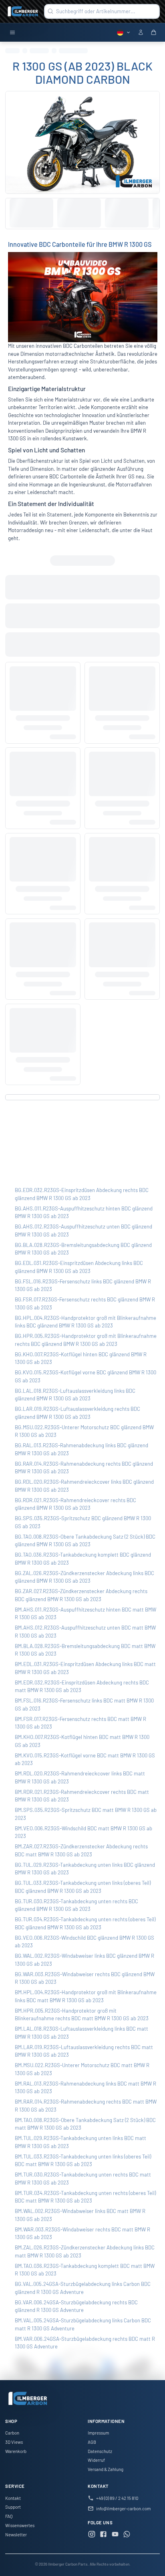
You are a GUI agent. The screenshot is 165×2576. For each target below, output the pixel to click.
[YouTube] (115, 2535)
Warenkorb (16, 2451)
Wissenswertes (20, 2525)
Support (13, 2507)
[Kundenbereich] (141, 33)
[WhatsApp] (127, 2535)
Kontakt (13, 2498)
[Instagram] (92, 2535)
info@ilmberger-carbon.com (123, 2508)
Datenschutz (100, 2451)
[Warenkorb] (154, 33)
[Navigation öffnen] (12, 33)
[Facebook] (103, 2535)
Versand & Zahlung (106, 2469)
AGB (92, 2442)
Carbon (12, 2433)
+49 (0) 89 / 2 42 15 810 (117, 2498)
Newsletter (16, 2535)
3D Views (14, 2442)
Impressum (98, 2433)
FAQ (9, 2516)
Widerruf (96, 2460)
